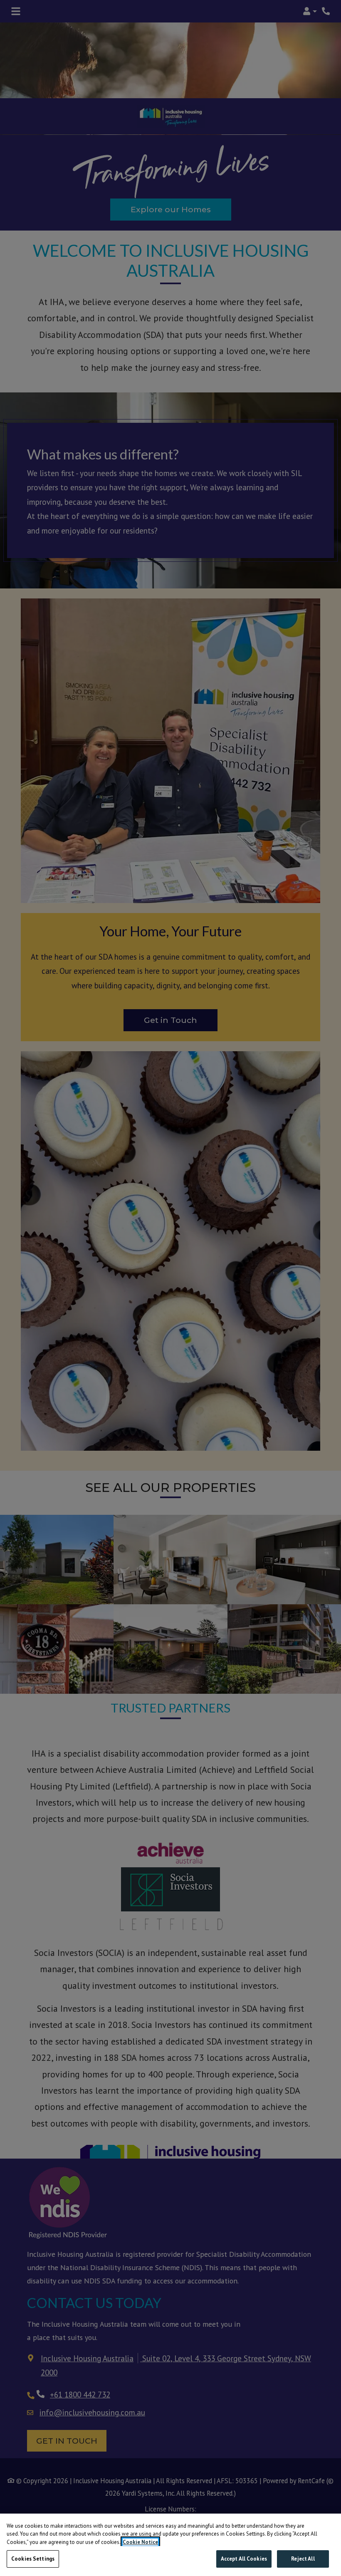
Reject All (303, 2559)
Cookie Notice (140, 2542)
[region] (170, 2545)
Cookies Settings (33, 2559)
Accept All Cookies (244, 2559)
